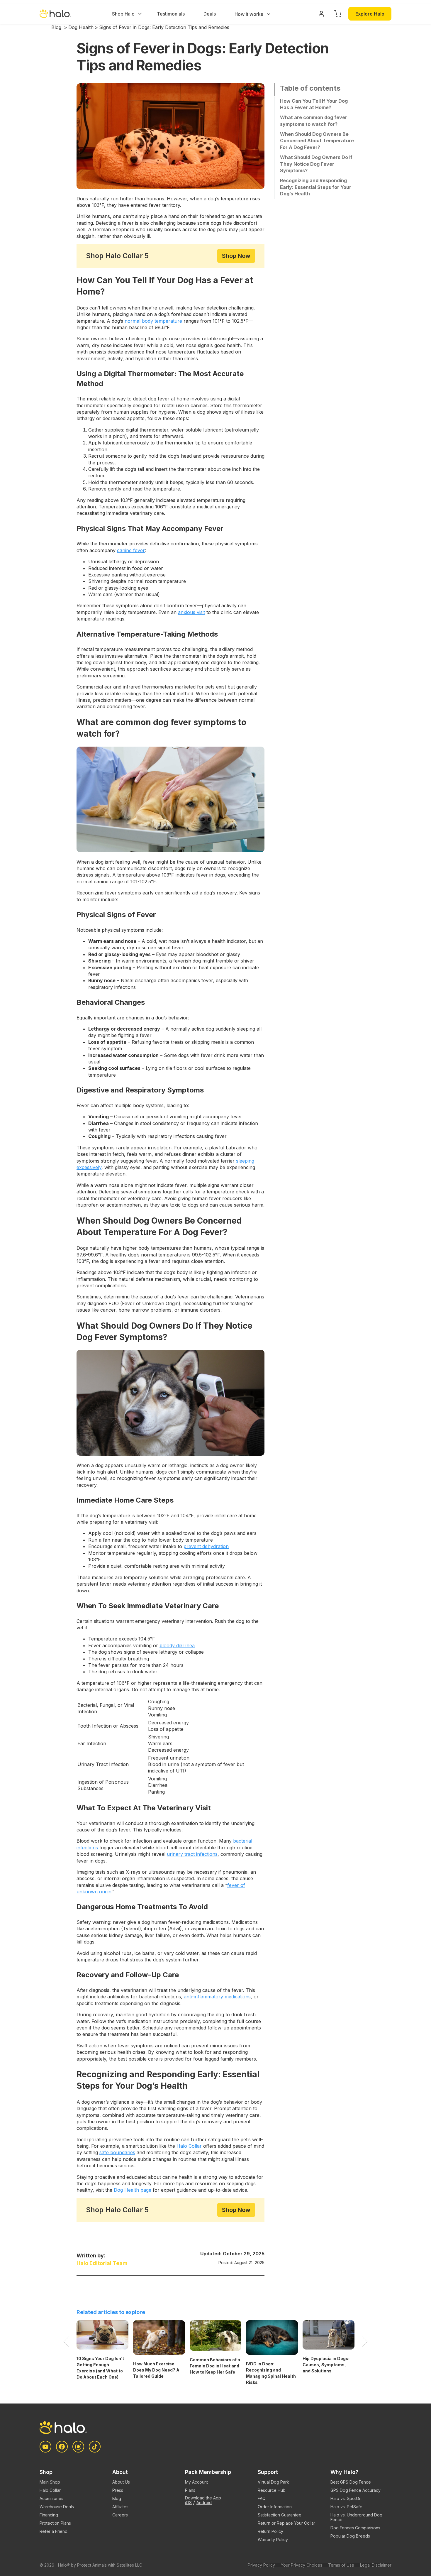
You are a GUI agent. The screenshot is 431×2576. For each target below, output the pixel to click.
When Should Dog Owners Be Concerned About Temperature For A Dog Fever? (317, 141)
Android (204, 2503)
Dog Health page (133, 2190)
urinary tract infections (192, 1854)
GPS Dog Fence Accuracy (356, 2490)
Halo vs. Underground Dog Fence (356, 2517)
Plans (190, 2490)
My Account (196, 2482)
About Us (121, 2482)
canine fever (131, 550)
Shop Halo (123, 14)
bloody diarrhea (177, 1645)
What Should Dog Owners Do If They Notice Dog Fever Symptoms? (316, 164)
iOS (188, 2503)
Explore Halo (370, 14)
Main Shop (50, 2482)
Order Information (275, 2507)
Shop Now (236, 256)
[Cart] (338, 14)
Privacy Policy (261, 2565)
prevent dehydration (206, 1546)
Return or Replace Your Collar (286, 2523)
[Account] (321, 14)
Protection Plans (55, 2523)
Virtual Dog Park (273, 2482)
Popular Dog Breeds (350, 2536)
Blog (56, 27)
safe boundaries (117, 2152)
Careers (120, 2515)
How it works (249, 14)
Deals (210, 14)
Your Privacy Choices (302, 2565)
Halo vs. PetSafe (346, 2507)
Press (118, 2490)
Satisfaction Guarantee (280, 2515)
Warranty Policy (273, 2539)
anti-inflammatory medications (217, 1997)
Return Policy (270, 2531)
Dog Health (81, 27)
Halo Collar (189, 2146)
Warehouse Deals (57, 2507)
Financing (49, 2515)
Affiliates (120, 2507)
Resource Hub (272, 2490)
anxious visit (191, 612)
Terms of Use (341, 2565)
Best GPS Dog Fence (351, 2482)
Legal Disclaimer (376, 2565)
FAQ (262, 2498)
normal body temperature (153, 321)
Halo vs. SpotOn (346, 2498)
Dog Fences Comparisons (355, 2528)
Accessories (51, 2498)
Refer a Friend (54, 2531)
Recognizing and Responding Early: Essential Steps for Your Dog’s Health (316, 187)
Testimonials (171, 14)
